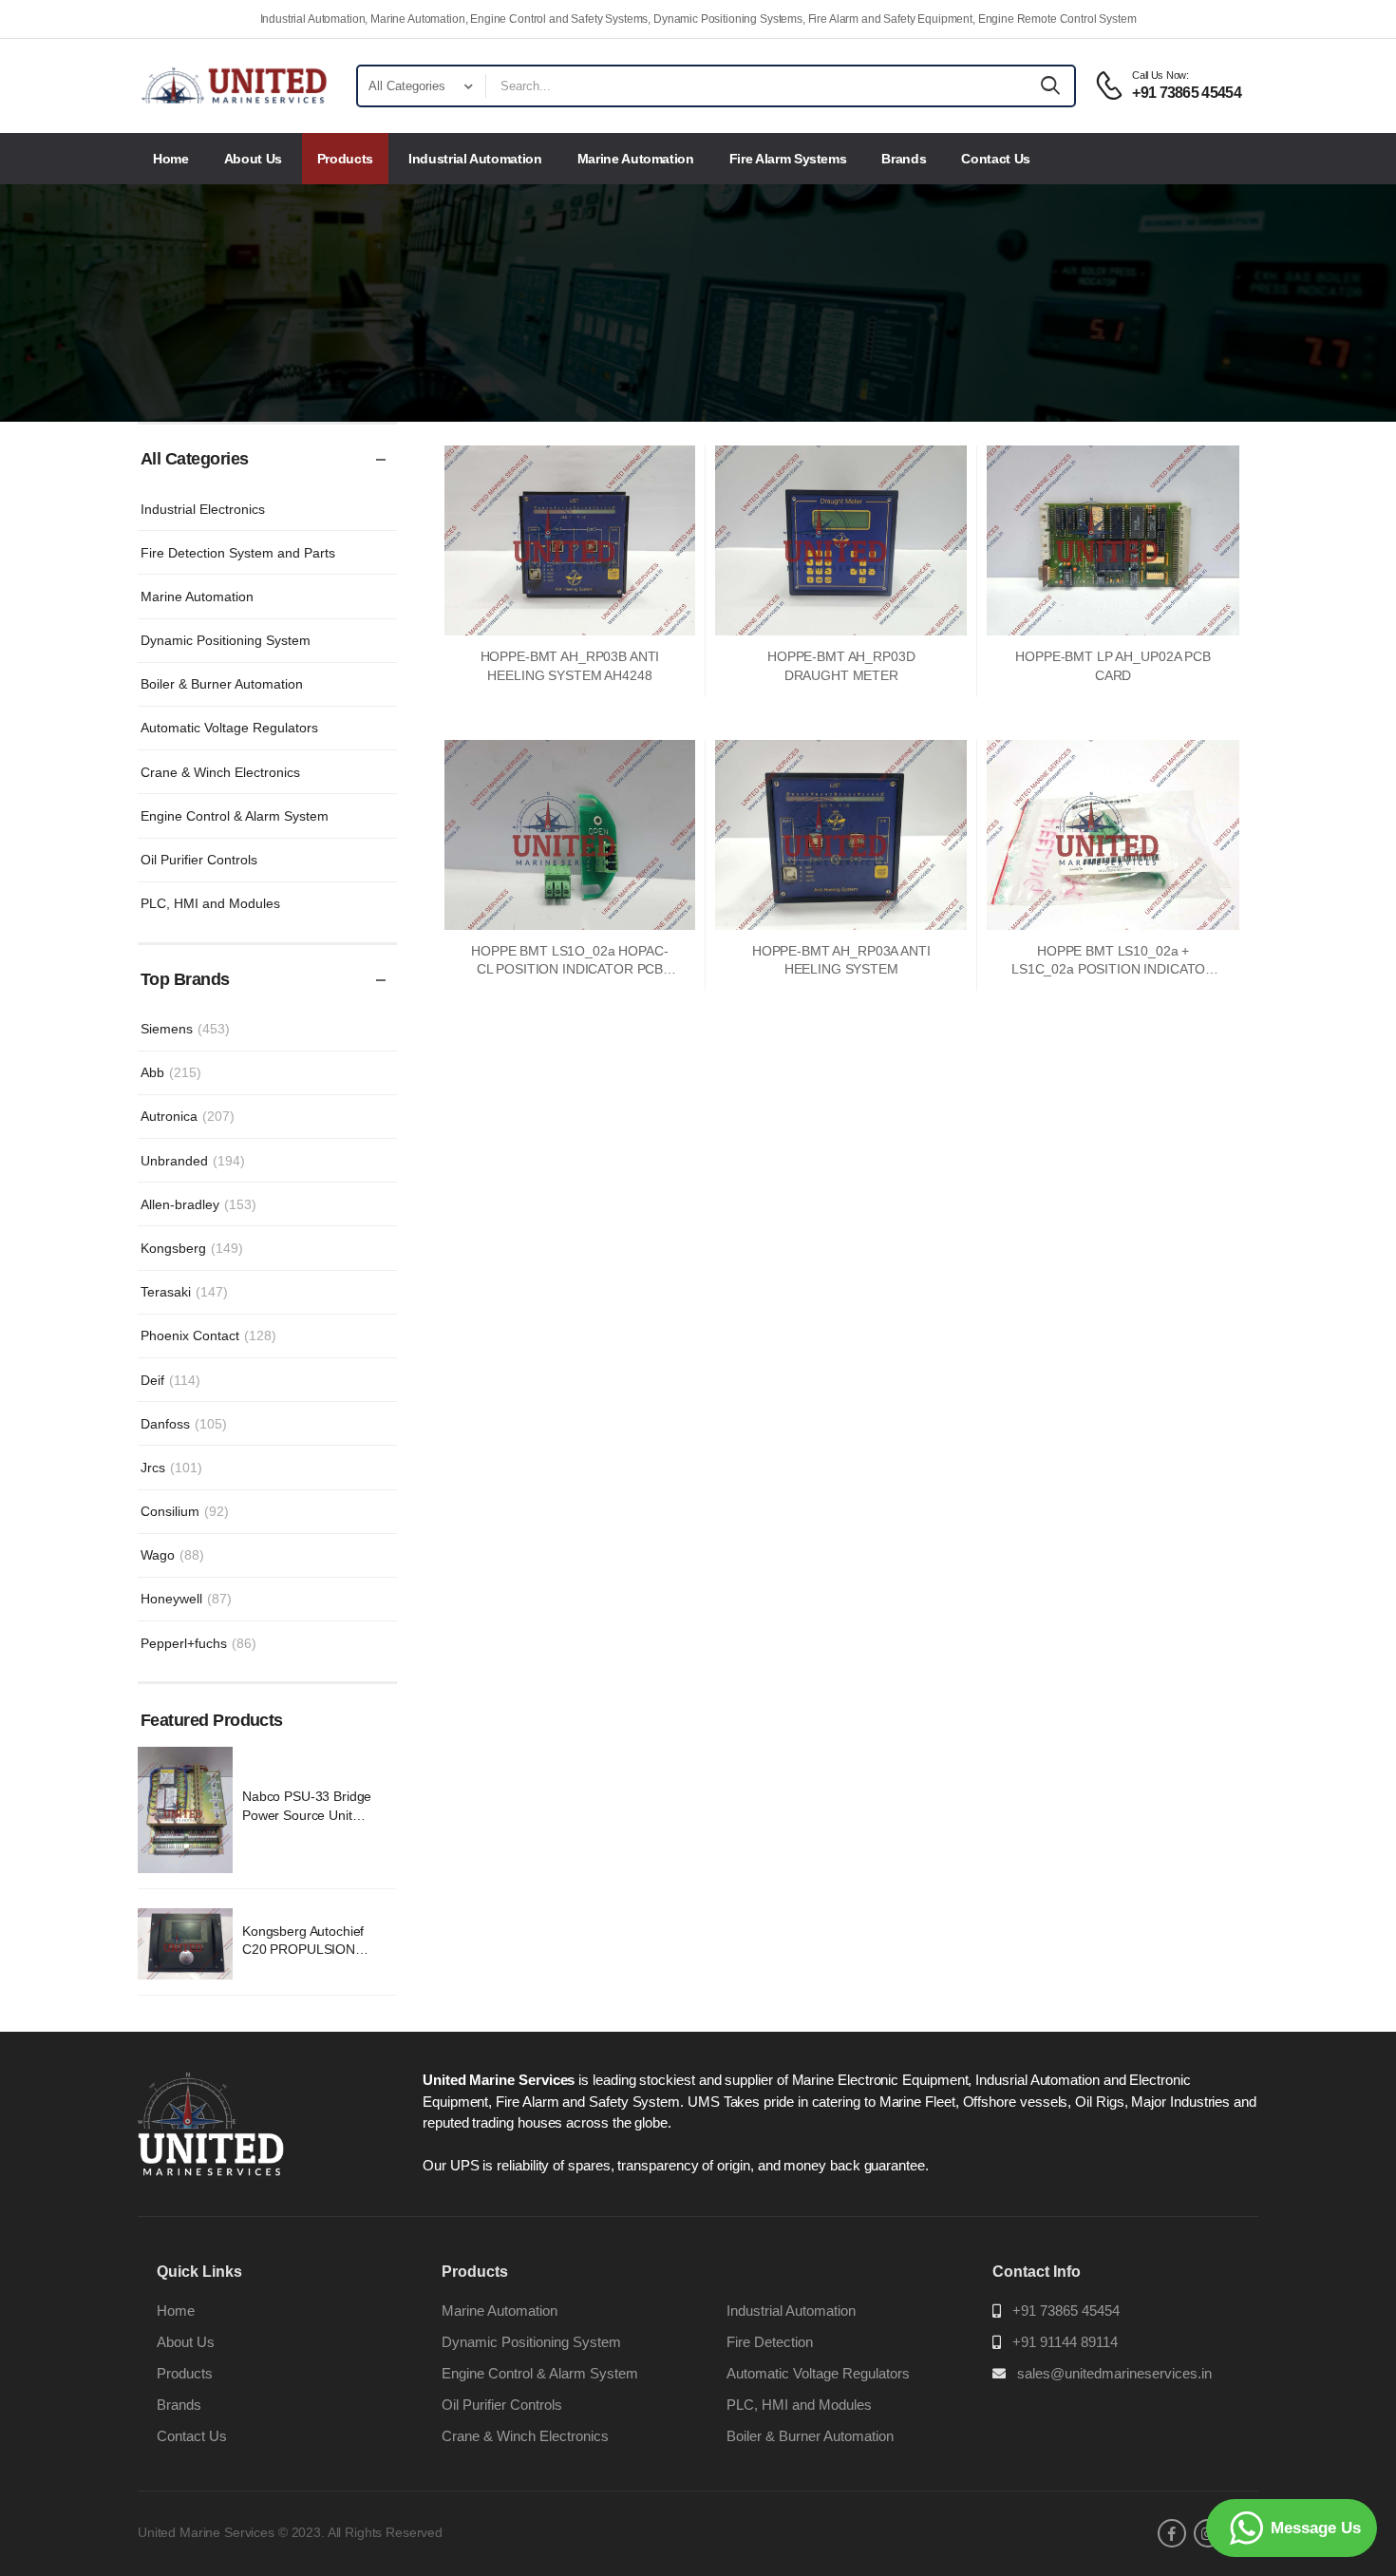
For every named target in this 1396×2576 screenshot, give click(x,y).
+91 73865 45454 (1066, 2311)
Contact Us (996, 159)
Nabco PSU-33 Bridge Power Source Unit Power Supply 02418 (307, 1815)
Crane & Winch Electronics (220, 772)
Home (171, 159)
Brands (904, 159)
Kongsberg (192, 1248)
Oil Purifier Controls (199, 860)
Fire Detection (770, 2342)
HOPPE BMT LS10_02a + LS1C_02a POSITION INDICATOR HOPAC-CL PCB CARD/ (1113, 969)
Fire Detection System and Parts (238, 553)
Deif (170, 1380)
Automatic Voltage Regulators (229, 728)
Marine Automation (636, 159)
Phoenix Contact (208, 1335)
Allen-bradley (198, 1204)
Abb (171, 1072)
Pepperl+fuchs (198, 1643)
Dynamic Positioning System (226, 640)
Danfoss (184, 1424)
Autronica (188, 1116)
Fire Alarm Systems (788, 159)
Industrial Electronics (203, 509)
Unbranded (193, 1161)
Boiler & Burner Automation (222, 684)
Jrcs (171, 1468)
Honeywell (186, 1599)
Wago (172, 1555)
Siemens (185, 1029)
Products (345, 159)
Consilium (185, 1511)
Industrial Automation (475, 159)
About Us (253, 159)
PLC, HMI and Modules (210, 903)
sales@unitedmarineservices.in (1114, 2373)
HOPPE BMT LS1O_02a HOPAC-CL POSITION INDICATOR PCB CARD (570, 969)
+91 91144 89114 (1065, 2342)
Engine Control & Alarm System (235, 816)
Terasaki (184, 1292)
